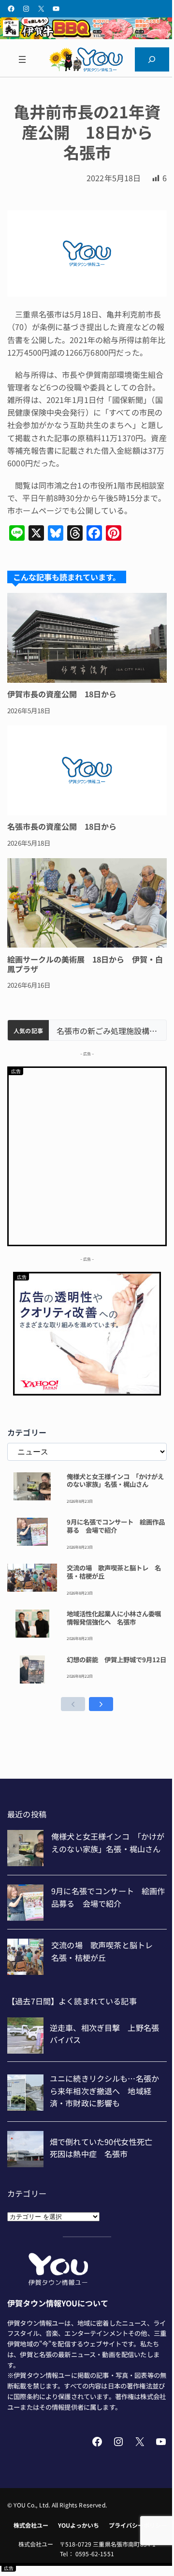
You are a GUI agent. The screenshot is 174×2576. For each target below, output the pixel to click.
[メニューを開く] (22, 59)
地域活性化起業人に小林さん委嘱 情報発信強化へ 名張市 (117, 1618)
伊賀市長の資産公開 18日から (62, 694)
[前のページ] (73, 1704)
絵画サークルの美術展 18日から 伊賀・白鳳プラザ (85, 964)
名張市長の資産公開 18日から (62, 826)
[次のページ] (101, 1704)
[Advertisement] (87, 1155)
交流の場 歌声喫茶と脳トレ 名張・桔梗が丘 (114, 1572)
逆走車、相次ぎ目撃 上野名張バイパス (108, 1031)
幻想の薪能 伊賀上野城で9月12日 (116, 1660)
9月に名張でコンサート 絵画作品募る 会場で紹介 (116, 1526)
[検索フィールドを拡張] (152, 59)
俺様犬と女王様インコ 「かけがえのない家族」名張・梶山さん (115, 1481)
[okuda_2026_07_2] (87, 36)
